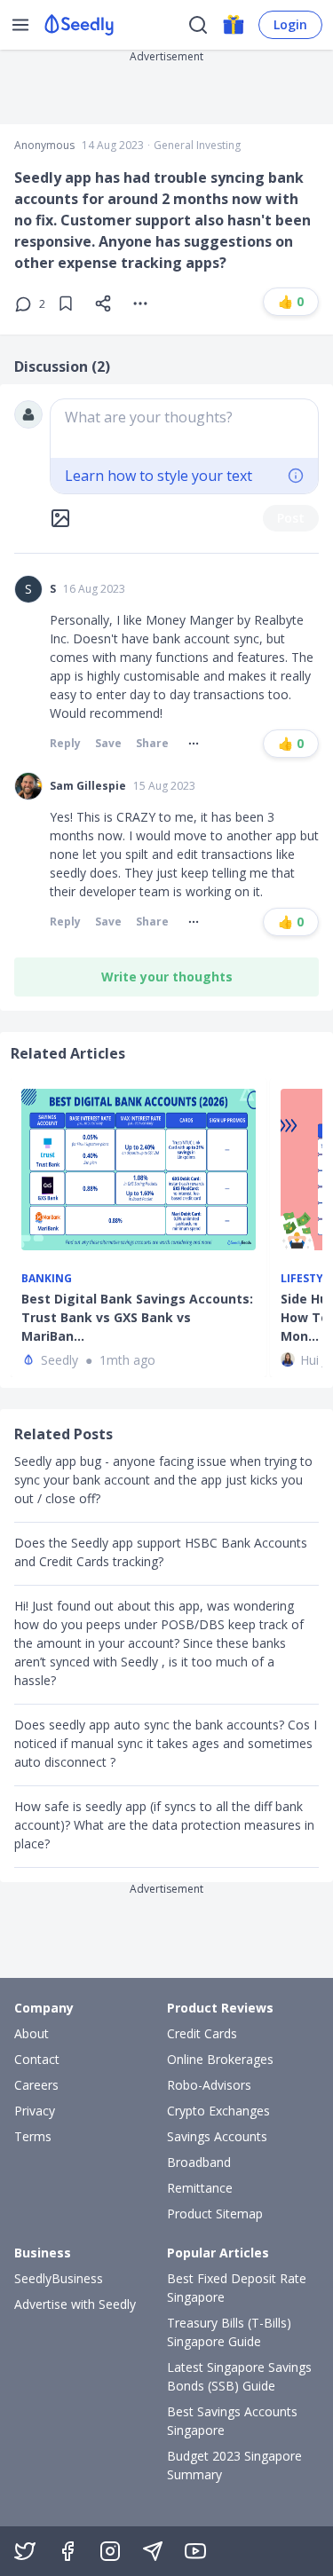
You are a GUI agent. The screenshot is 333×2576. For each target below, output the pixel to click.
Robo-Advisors (209, 2085)
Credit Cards (202, 2033)
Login (290, 24)
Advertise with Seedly (75, 2304)
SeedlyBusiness (59, 2278)
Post (291, 518)
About (32, 2033)
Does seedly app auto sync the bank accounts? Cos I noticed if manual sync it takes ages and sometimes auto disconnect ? (166, 1743)
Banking (47, 1279)
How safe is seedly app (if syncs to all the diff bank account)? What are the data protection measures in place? (164, 1825)
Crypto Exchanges (218, 2111)
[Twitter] (25, 2551)
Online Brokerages (220, 2059)
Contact (37, 2059)
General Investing (197, 146)
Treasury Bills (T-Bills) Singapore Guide (229, 2332)
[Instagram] (110, 2551)
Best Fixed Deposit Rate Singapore (237, 2288)
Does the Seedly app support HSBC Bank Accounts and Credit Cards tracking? (161, 1552)
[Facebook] (67, 2551)
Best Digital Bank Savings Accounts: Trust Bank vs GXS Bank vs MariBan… (137, 1317)
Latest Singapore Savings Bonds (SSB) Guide (239, 2376)
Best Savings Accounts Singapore (232, 2421)
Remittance (200, 2188)
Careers (36, 2085)
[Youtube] (195, 2551)
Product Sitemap (215, 2214)
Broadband (199, 2162)
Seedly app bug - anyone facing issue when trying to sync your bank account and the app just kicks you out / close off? (163, 1480)
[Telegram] (153, 2551)
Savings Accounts (217, 2136)
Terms (33, 2136)
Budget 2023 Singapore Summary (234, 2465)
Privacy (35, 2111)
